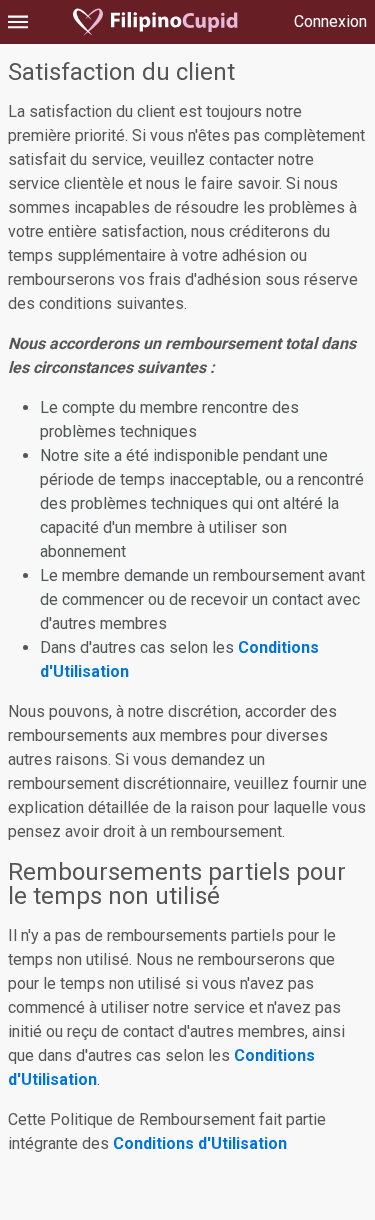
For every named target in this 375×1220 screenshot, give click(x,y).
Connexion (330, 21)
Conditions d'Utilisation (200, 1143)
